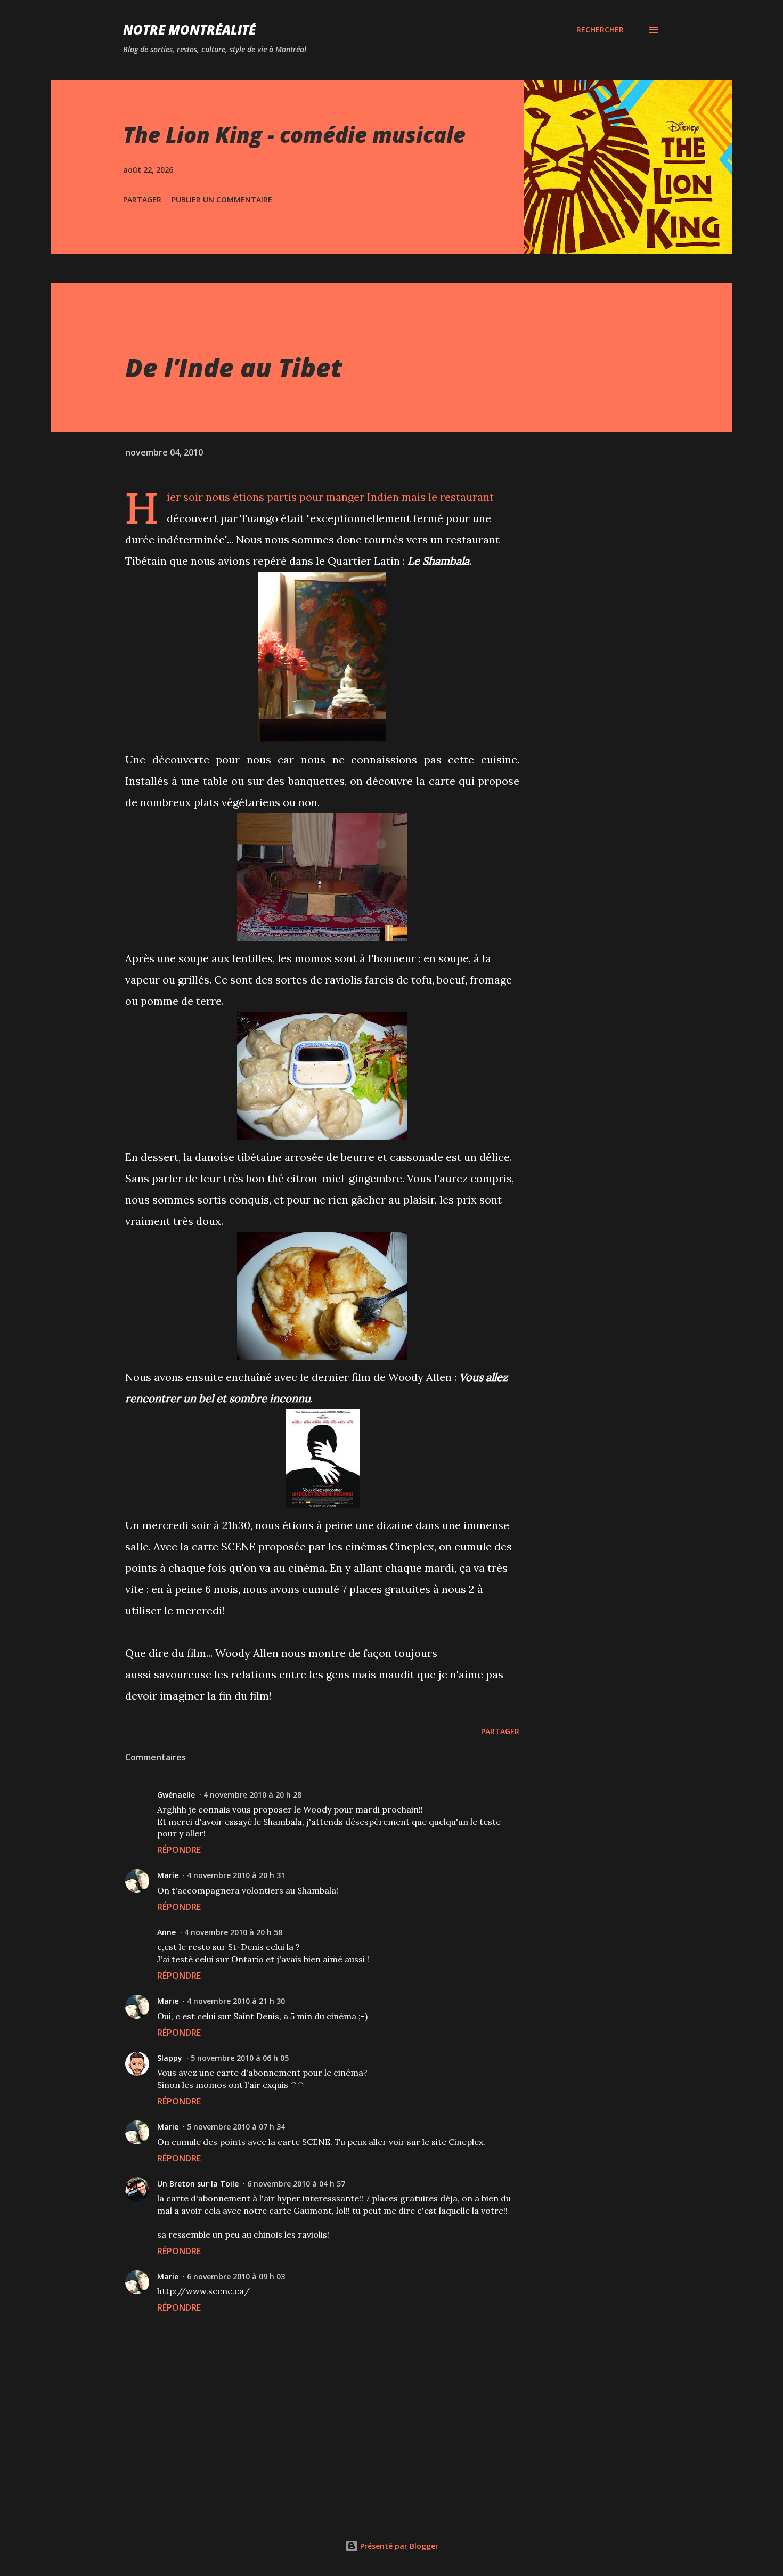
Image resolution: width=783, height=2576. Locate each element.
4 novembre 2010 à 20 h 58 (233, 1932)
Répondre (179, 1850)
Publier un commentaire (222, 200)
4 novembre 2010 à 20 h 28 (252, 1795)
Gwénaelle (176, 1795)
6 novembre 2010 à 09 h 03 (236, 2276)
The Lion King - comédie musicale (294, 135)
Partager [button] (142, 200)
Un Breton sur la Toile (198, 2184)
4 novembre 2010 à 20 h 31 (236, 1875)
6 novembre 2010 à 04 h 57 (296, 2184)
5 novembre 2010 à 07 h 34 (236, 2127)
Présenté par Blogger (398, 2546)
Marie (168, 1875)
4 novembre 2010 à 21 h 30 (236, 2001)
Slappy (170, 2058)
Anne (166, 1932)
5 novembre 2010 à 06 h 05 (240, 2058)
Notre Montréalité (189, 30)
